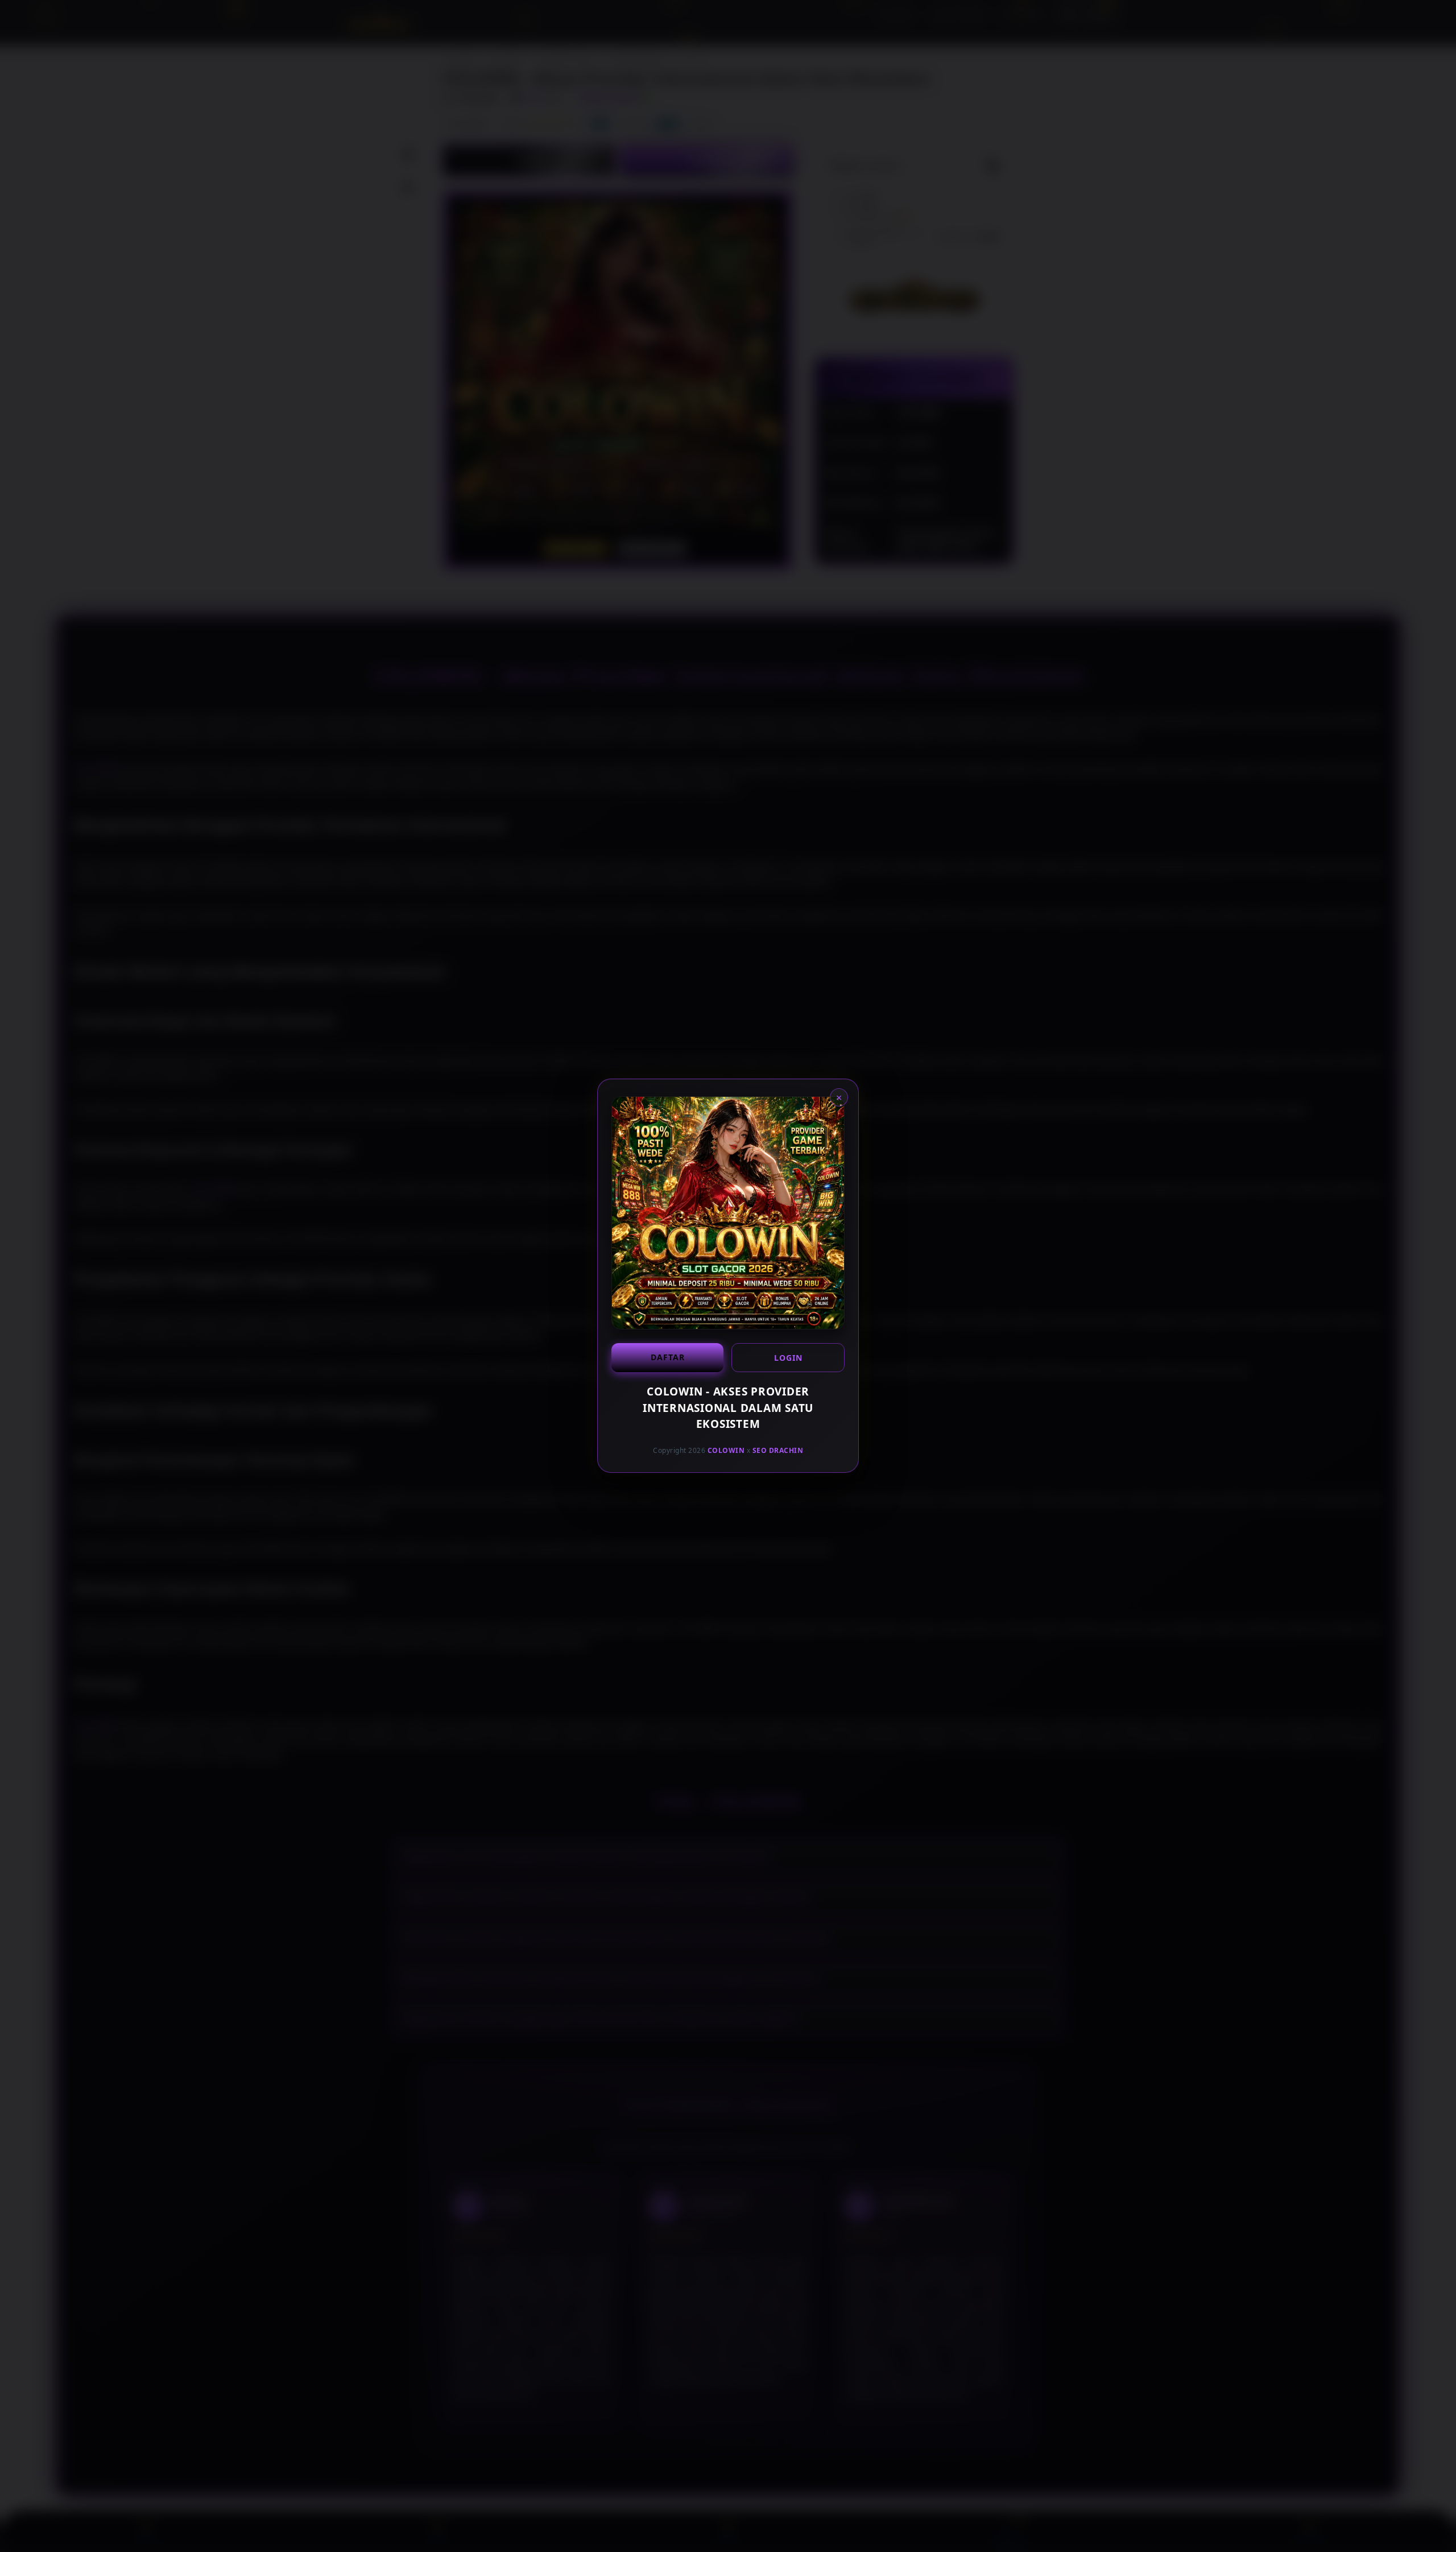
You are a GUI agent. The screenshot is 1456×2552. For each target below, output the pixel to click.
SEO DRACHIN (778, 1450)
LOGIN (788, 1358)
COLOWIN (726, 1450)
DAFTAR (668, 1357)
